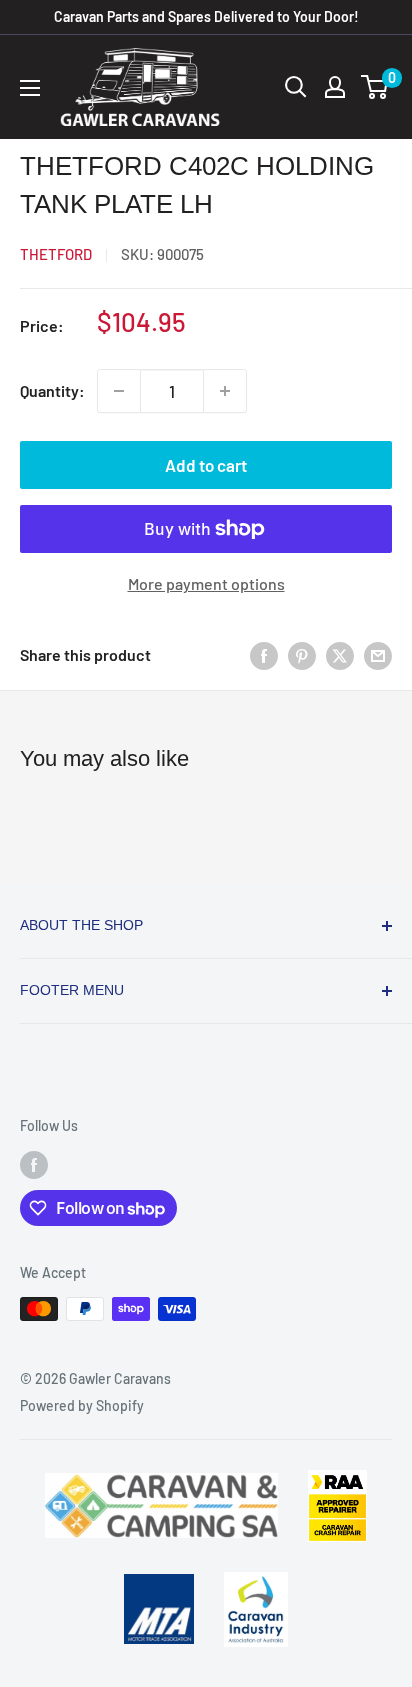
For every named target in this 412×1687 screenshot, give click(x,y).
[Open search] (296, 87)
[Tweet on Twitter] (340, 654)
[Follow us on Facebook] (34, 1164)
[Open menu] (30, 88)
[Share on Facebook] (264, 654)
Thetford (56, 254)
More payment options (206, 583)
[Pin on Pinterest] (302, 654)
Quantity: (52, 390)
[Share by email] (378, 654)
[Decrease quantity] (119, 391)
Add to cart (206, 465)
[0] (375, 87)
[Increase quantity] (225, 391)
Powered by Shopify (82, 1405)
